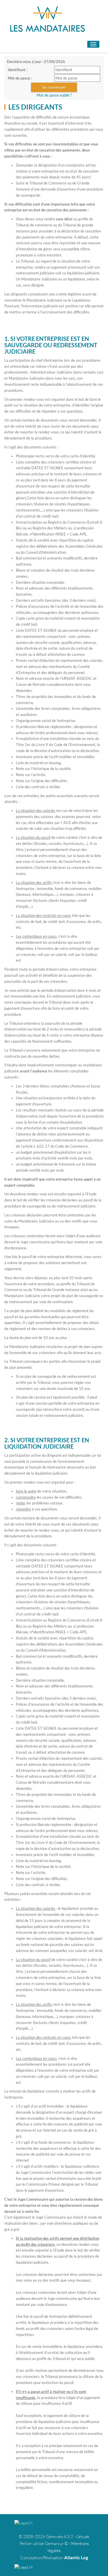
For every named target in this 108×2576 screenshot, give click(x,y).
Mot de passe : (20, 78)
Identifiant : (17, 70)
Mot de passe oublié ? (54, 95)
